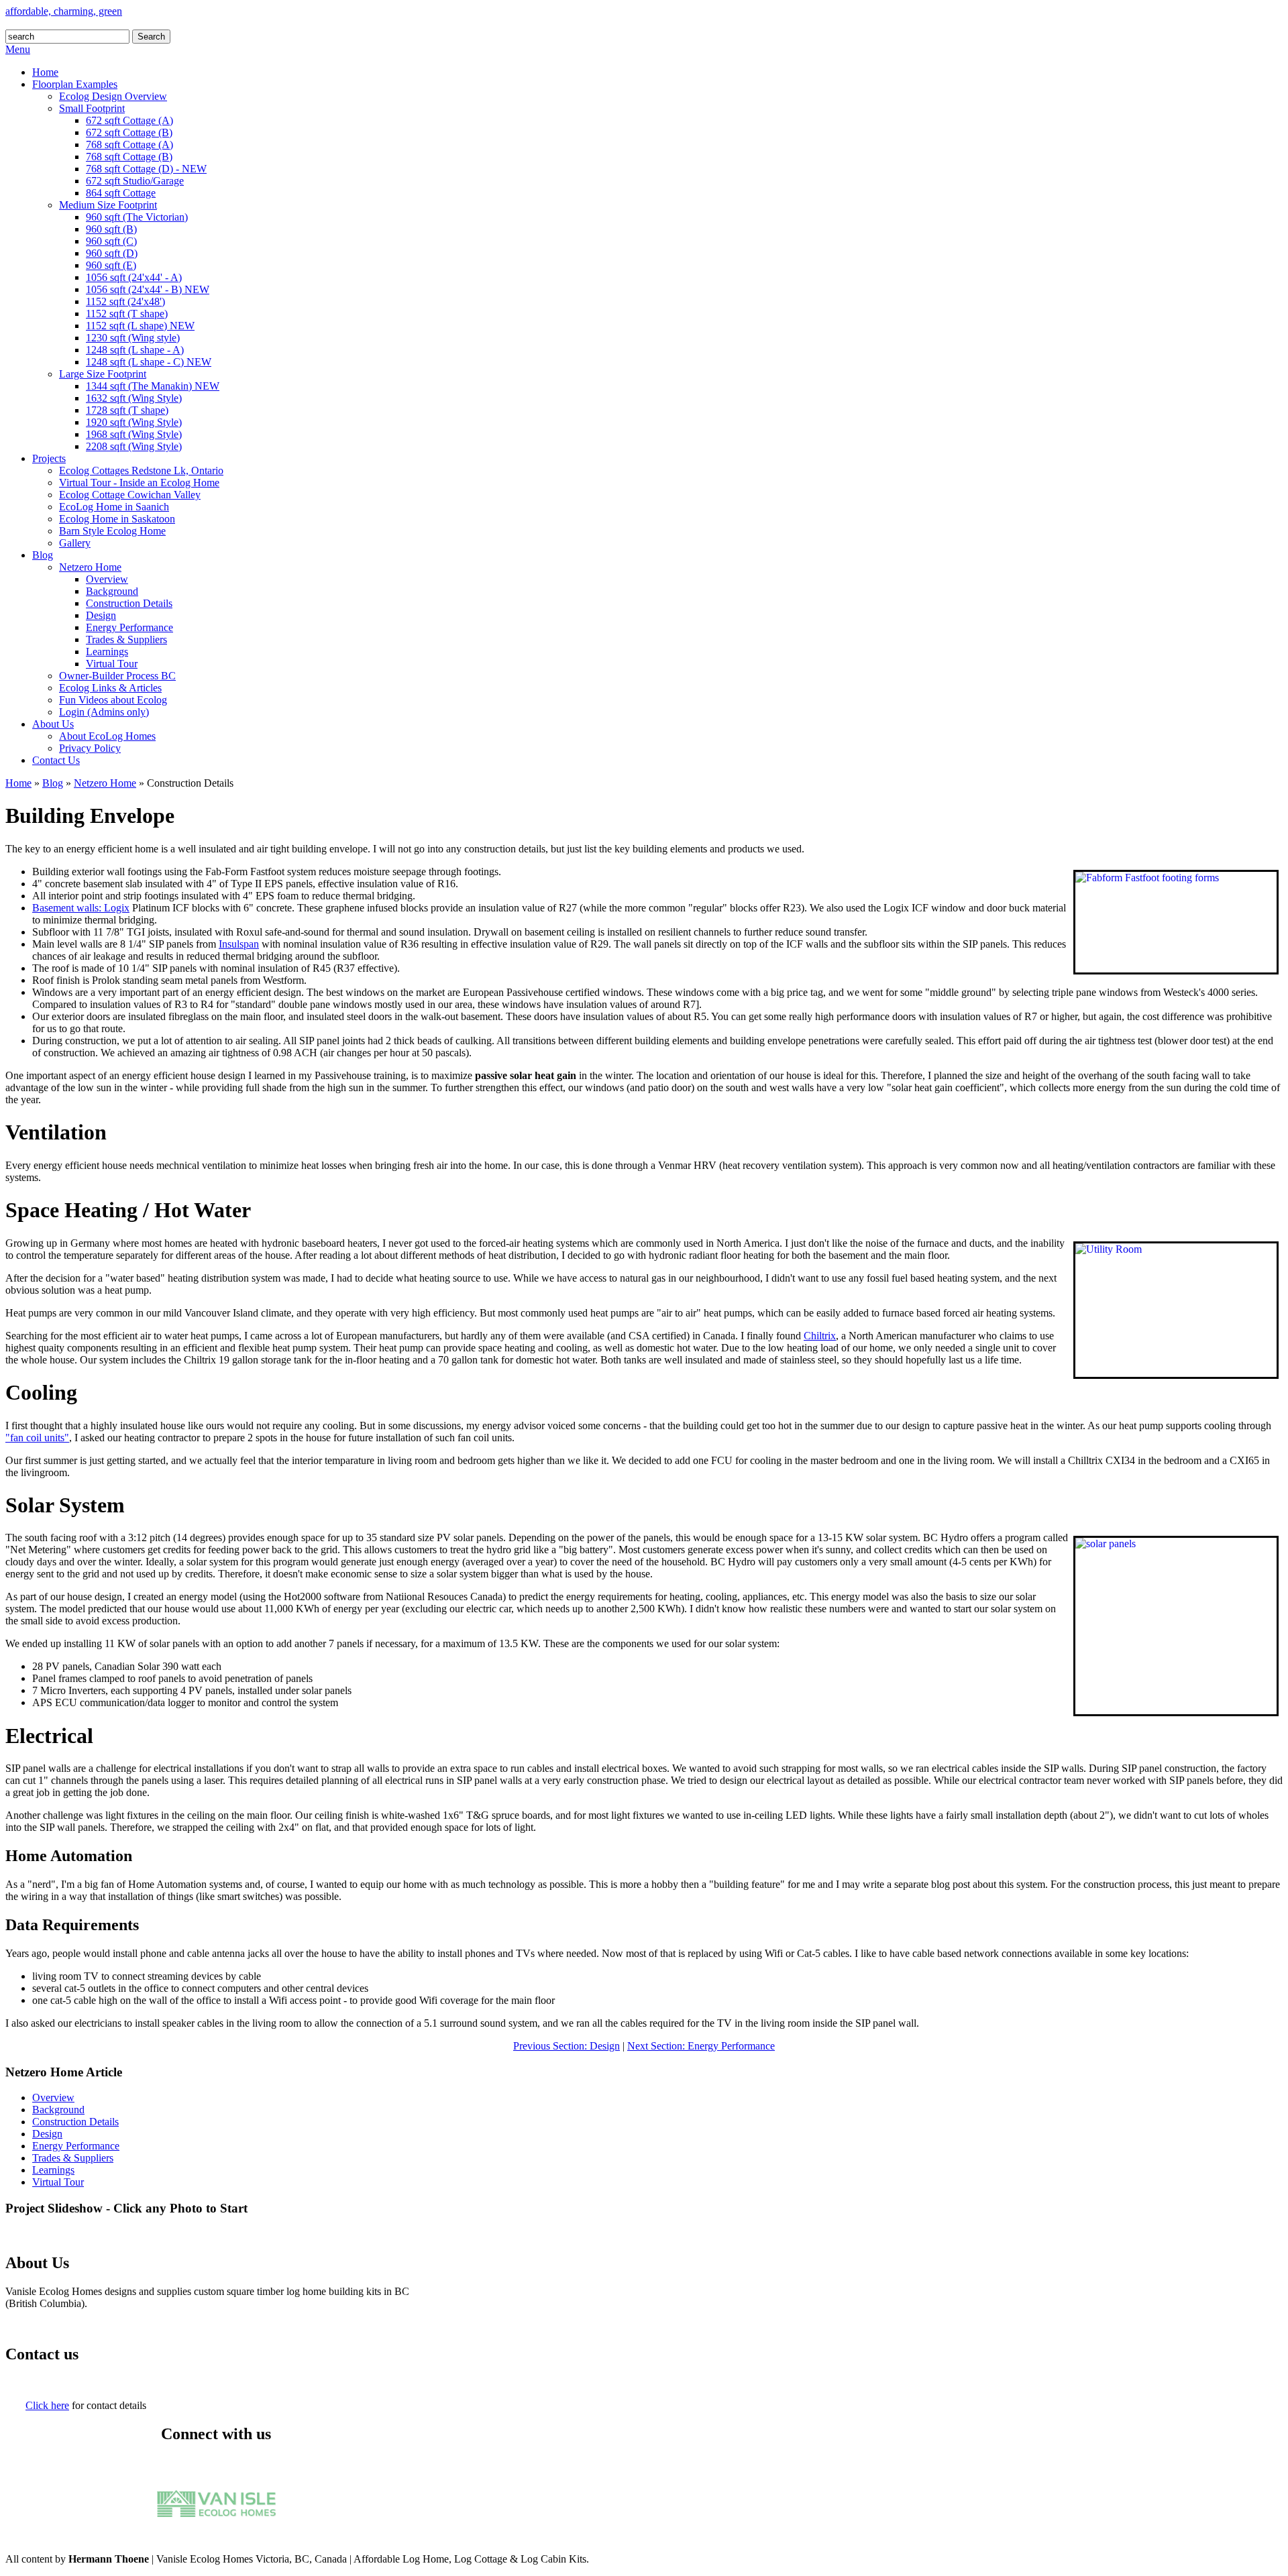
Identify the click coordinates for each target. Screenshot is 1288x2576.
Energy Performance (76, 2146)
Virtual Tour (58, 2182)
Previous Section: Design (567, 2046)
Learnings (53, 2170)
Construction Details (75, 2122)
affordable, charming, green (64, 11)
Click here (47, 2405)
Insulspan (239, 944)
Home (18, 783)
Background (58, 2110)
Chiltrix (820, 1336)
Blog (53, 783)
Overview (53, 2097)
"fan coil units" (37, 1438)
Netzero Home (105, 783)
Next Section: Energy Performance (701, 2046)
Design (47, 2134)
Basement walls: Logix (81, 908)
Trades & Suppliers (73, 2158)
